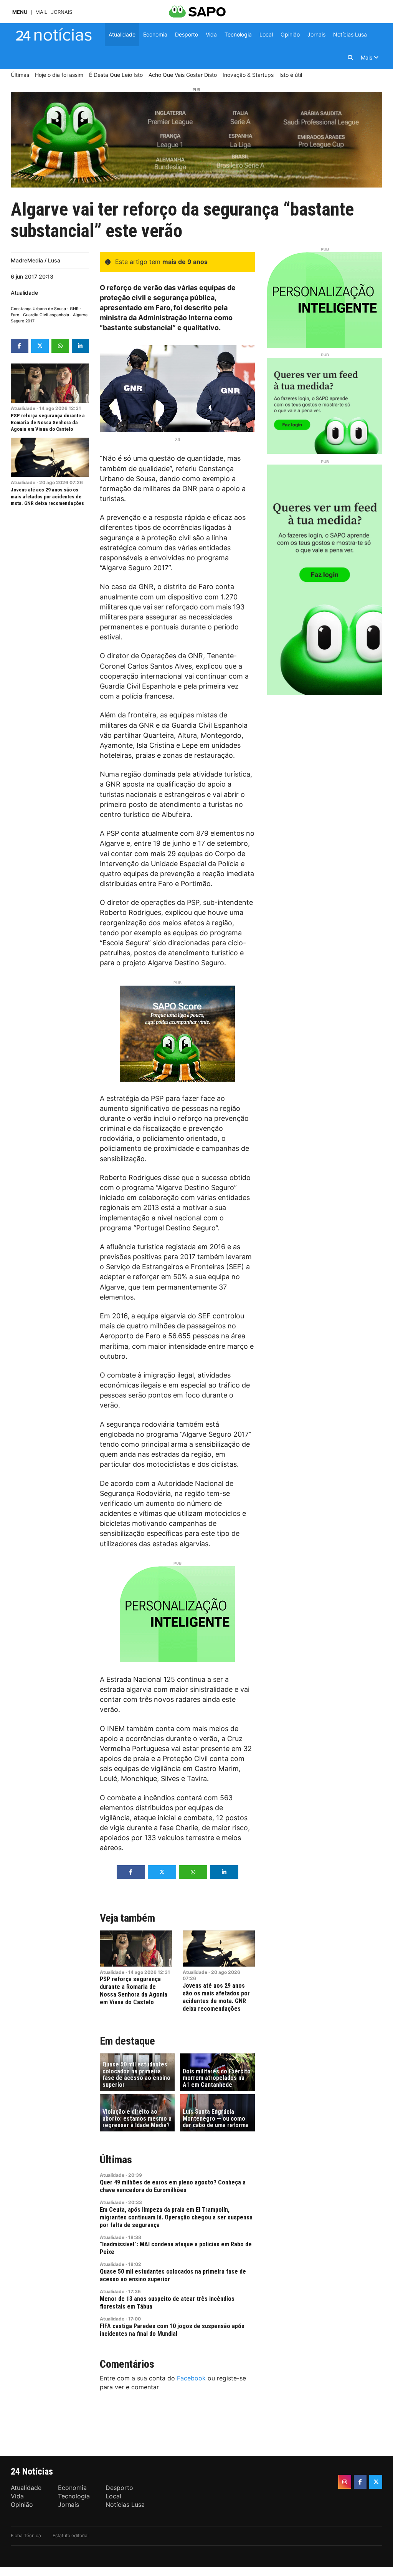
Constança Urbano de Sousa (38, 309)
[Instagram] (345, 2482)
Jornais (62, 12)
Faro (15, 315)
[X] (376, 2482)
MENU (20, 12)
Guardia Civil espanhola (46, 315)
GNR (74, 309)
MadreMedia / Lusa (36, 260)
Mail (41, 12)
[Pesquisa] (350, 58)
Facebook (191, 2378)
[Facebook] (360, 2482)
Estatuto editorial (71, 2535)
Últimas (116, 2160)
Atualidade (24, 293)
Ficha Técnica (26, 2535)
